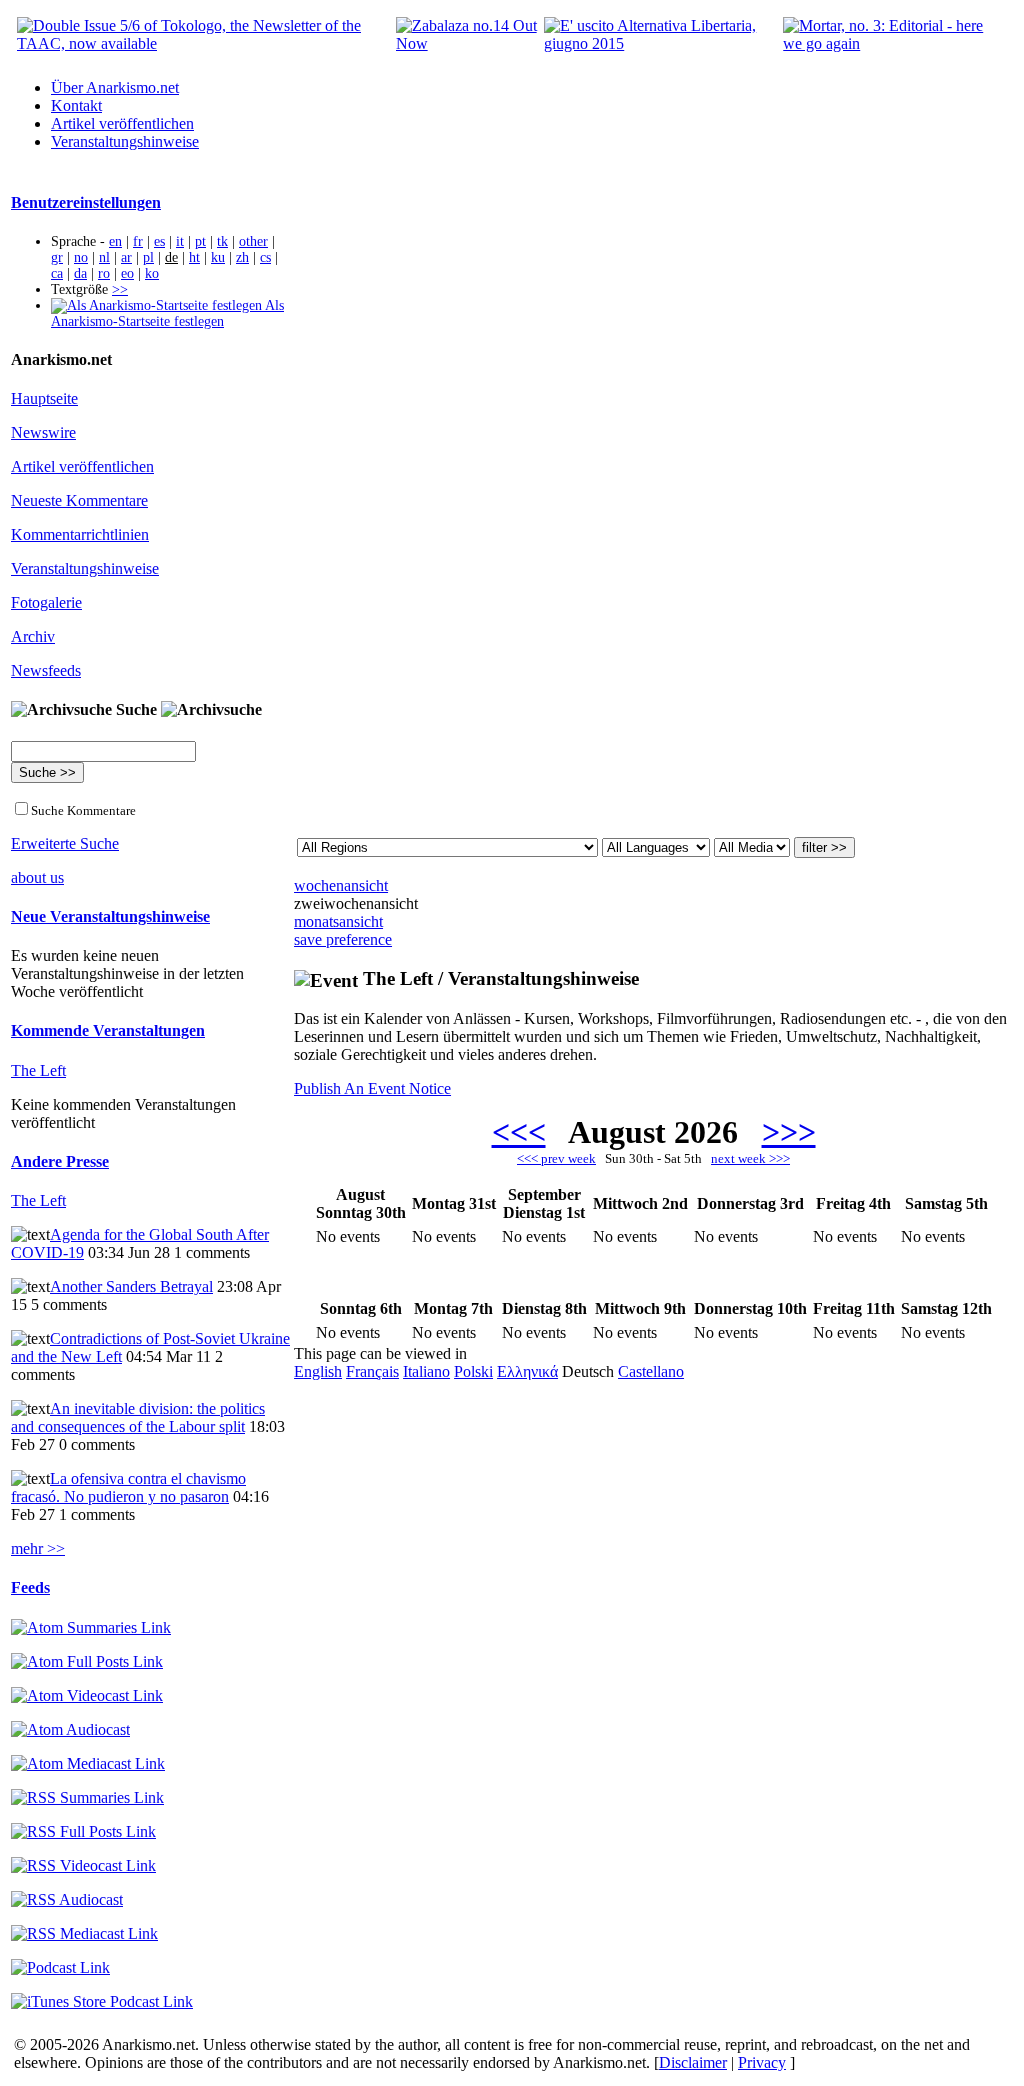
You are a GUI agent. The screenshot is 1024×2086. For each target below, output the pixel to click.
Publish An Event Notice (372, 1088)
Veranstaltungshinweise (125, 141)
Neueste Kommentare (79, 500)
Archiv (33, 636)
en (115, 241)
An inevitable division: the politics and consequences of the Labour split (138, 1417)
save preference (343, 939)
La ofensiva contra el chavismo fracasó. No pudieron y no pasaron (128, 1487)
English (318, 1371)
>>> (789, 1132)
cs (265, 257)
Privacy (762, 2062)
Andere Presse (60, 1161)
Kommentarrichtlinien (80, 534)
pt (200, 241)
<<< (519, 1132)
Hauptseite (44, 398)
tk (222, 241)
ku (218, 257)
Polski (473, 1371)
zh (242, 257)
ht (194, 257)
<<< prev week (556, 1158)
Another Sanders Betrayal (131, 1286)
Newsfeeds (46, 670)
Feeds (30, 1587)
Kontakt (76, 105)
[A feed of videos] (87, 1695)
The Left (38, 1070)
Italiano (426, 1371)
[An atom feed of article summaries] (91, 1627)
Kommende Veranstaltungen (108, 1030)
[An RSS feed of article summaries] (87, 1797)
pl (148, 257)
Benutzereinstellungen (86, 202)
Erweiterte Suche (65, 843)
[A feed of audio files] (70, 1729)
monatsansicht (338, 921)
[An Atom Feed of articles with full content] (87, 1661)
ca (57, 273)
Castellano (651, 1371)
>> (120, 289)
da (80, 273)
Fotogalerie (46, 602)
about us (37, 877)
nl (104, 257)
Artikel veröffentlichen (122, 123)
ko (152, 273)
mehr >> (38, 1548)
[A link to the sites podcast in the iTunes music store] (102, 2001)
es (159, 241)
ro (104, 273)
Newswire (43, 432)
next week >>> (750, 1158)
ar (126, 257)
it (180, 241)
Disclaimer (693, 2062)
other (253, 241)
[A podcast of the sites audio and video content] (60, 1967)
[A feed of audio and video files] (88, 1763)
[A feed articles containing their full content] (83, 1831)
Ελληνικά (527, 1371)
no (81, 257)
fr (138, 241)
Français (372, 1371)
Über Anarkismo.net (115, 87)
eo (127, 273)
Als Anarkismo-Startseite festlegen (167, 313)
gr (57, 257)
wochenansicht (341, 885)
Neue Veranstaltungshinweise (110, 916)
